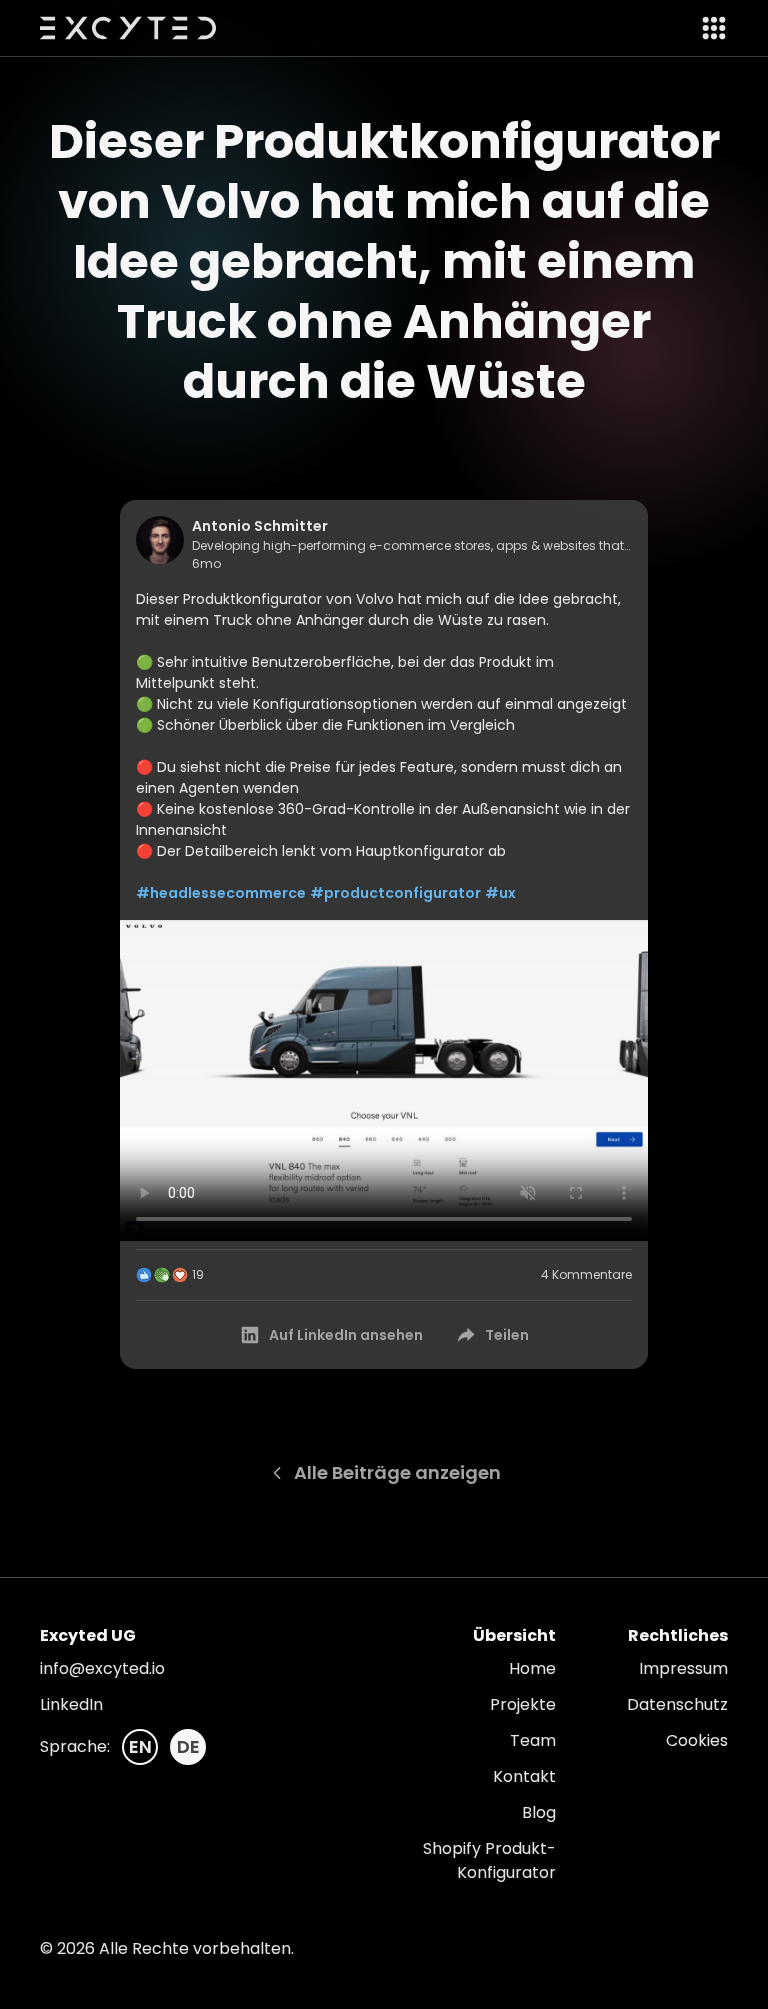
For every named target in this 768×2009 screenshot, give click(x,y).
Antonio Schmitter (260, 526)
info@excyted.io (102, 1668)
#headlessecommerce (221, 893)
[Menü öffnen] (708, 28)
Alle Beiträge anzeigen (397, 1472)
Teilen (507, 1335)
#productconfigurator (395, 893)
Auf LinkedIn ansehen (346, 1335)
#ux (500, 893)
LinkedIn (71, 1704)
